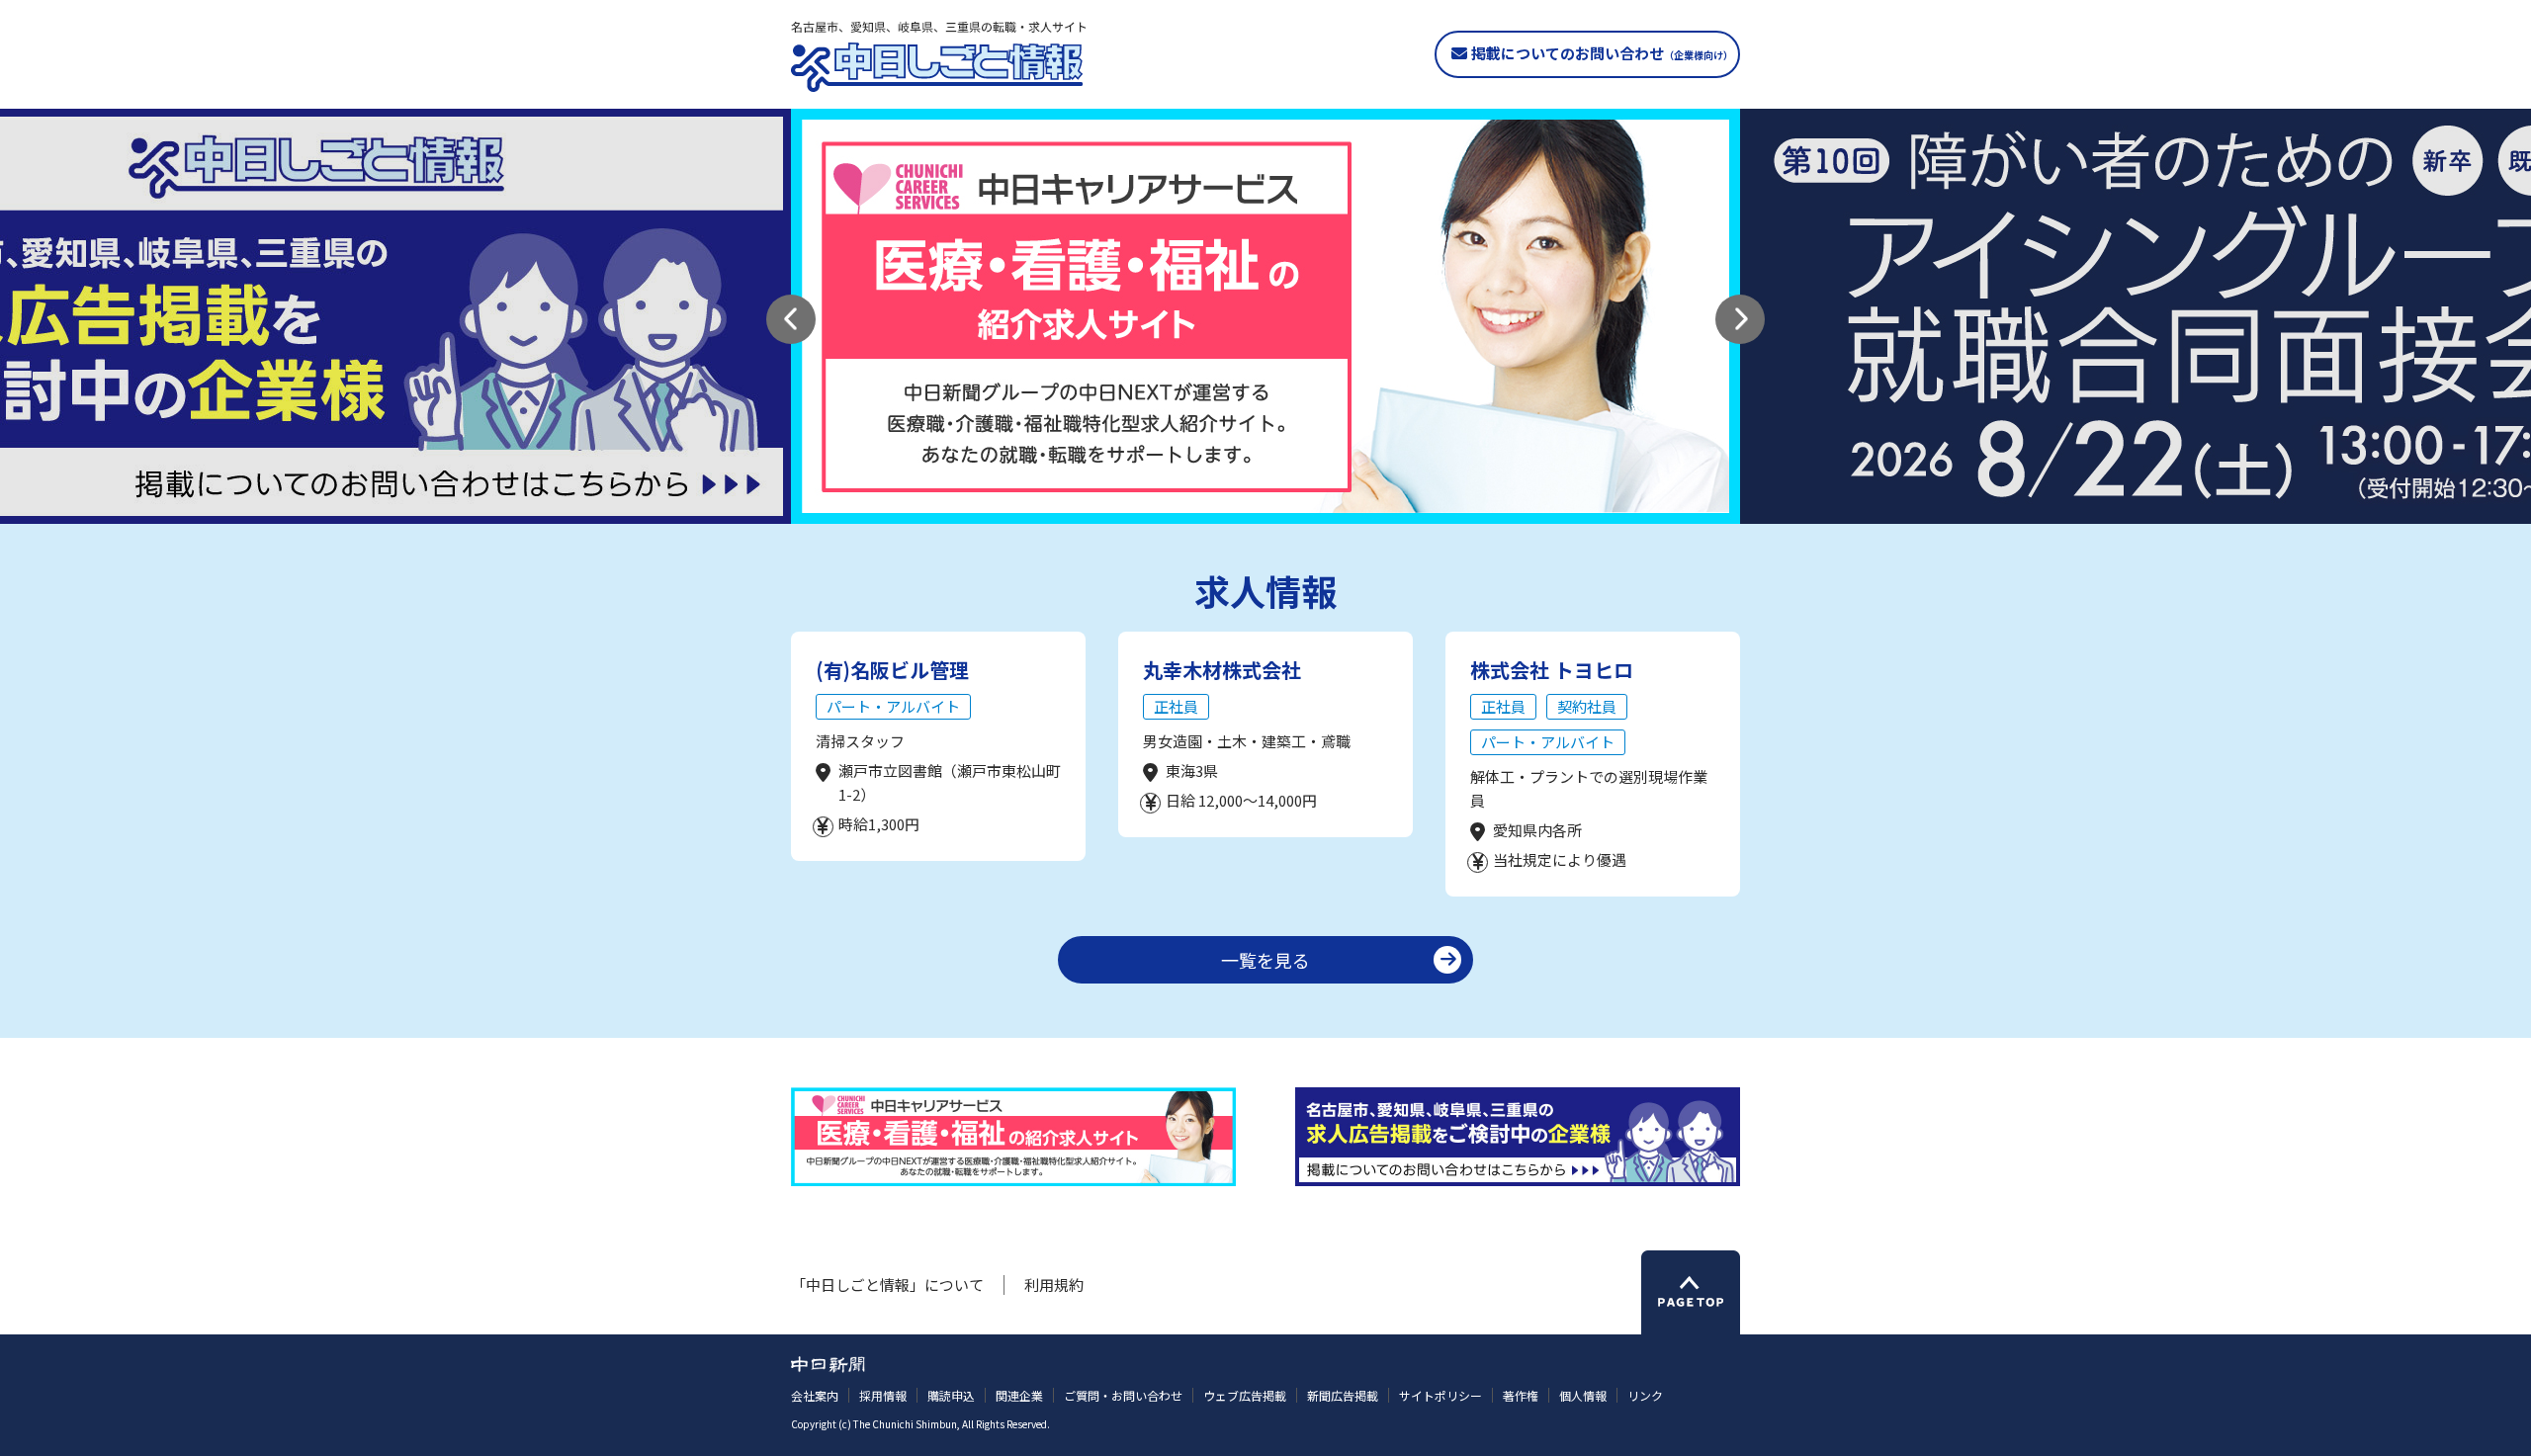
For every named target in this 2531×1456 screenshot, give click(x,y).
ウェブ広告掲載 (1245, 1395)
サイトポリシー (1440, 1395)
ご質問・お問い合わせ (1123, 1395)
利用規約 (1054, 1285)
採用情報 (883, 1395)
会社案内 (815, 1395)
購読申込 (951, 1395)
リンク (1645, 1395)
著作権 (1521, 1395)
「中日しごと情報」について (887, 1285)
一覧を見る (1265, 960)
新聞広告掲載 (1343, 1395)
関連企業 (1019, 1395)
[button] (791, 319)
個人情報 (1583, 1395)
